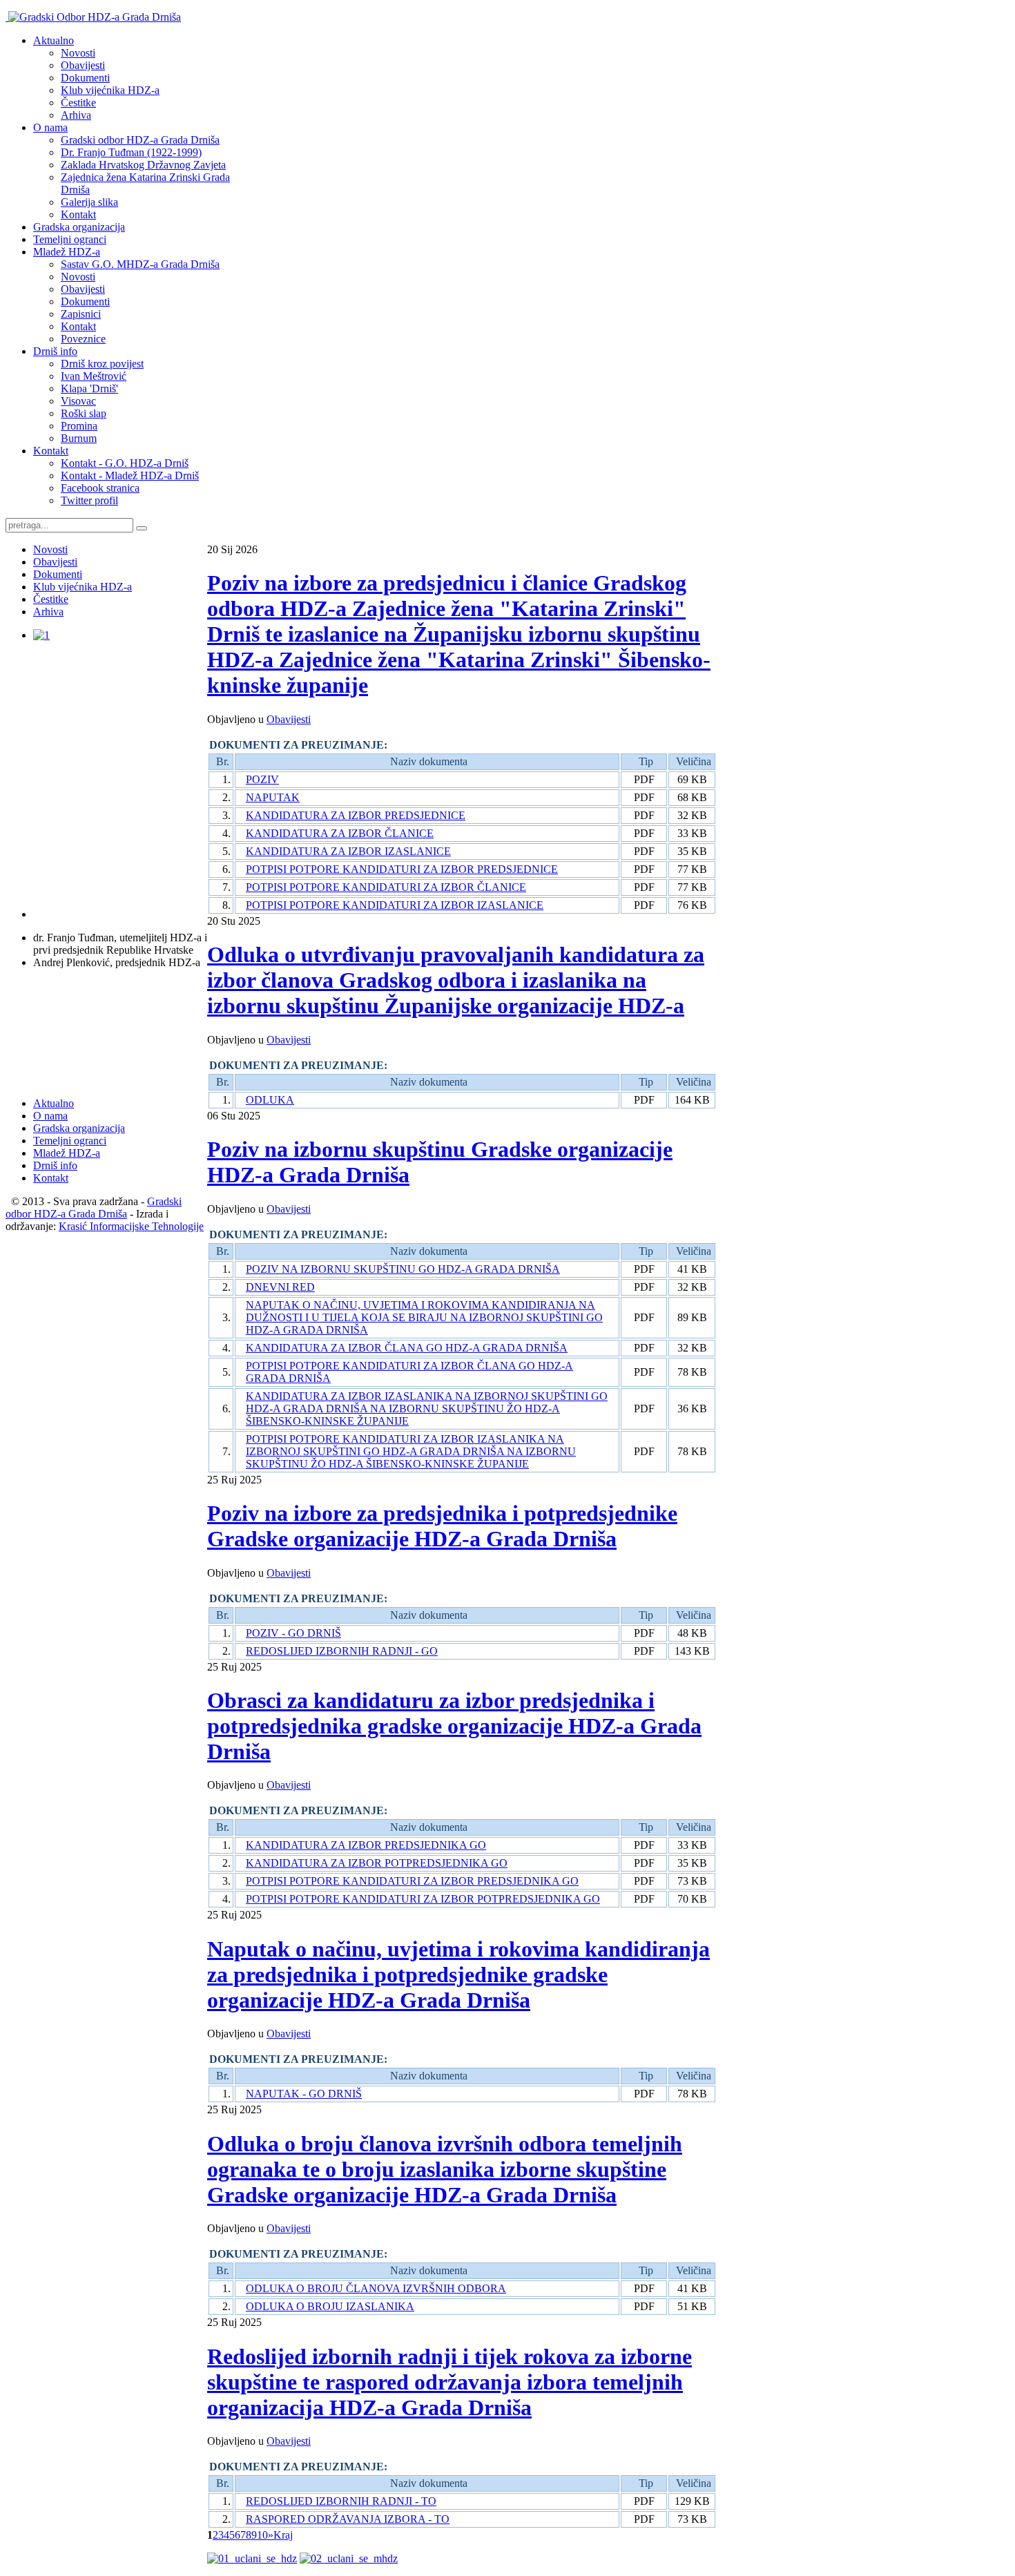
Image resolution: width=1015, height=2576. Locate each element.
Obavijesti (289, 719)
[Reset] (142, 528)
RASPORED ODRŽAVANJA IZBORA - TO (348, 2519)
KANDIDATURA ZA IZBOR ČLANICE (340, 833)
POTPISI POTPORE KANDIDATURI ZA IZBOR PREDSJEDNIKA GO (412, 1881)
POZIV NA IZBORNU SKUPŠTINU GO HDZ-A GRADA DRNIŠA (403, 1269)
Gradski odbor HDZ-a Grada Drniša (94, 1208)
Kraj (283, 2535)
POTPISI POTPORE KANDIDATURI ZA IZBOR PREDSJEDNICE (402, 869)
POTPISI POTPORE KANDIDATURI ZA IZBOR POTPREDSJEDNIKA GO (423, 1899)
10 (262, 2535)
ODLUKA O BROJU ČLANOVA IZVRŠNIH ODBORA (376, 2288)
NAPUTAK (273, 797)
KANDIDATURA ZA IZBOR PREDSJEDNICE (356, 815)
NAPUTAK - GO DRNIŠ (304, 2094)
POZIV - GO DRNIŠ (293, 1633)
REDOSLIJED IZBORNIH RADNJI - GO (342, 1651)
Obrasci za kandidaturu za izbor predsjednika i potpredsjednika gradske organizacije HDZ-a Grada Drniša (454, 1726)
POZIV (262, 779)
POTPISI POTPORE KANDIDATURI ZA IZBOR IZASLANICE (395, 905)
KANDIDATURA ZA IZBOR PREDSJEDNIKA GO (366, 1845)
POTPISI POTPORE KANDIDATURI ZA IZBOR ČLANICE (386, 887)
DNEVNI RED (280, 1287)
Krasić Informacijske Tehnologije (131, 1226)
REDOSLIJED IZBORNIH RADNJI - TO (341, 2501)
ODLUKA (270, 1100)
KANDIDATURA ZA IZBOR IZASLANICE (348, 851)
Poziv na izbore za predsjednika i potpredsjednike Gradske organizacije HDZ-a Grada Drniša (442, 1526)
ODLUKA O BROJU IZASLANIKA (330, 2306)
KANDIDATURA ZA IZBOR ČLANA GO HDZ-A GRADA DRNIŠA (407, 1348)
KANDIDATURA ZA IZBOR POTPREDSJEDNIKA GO (377, 1863)
